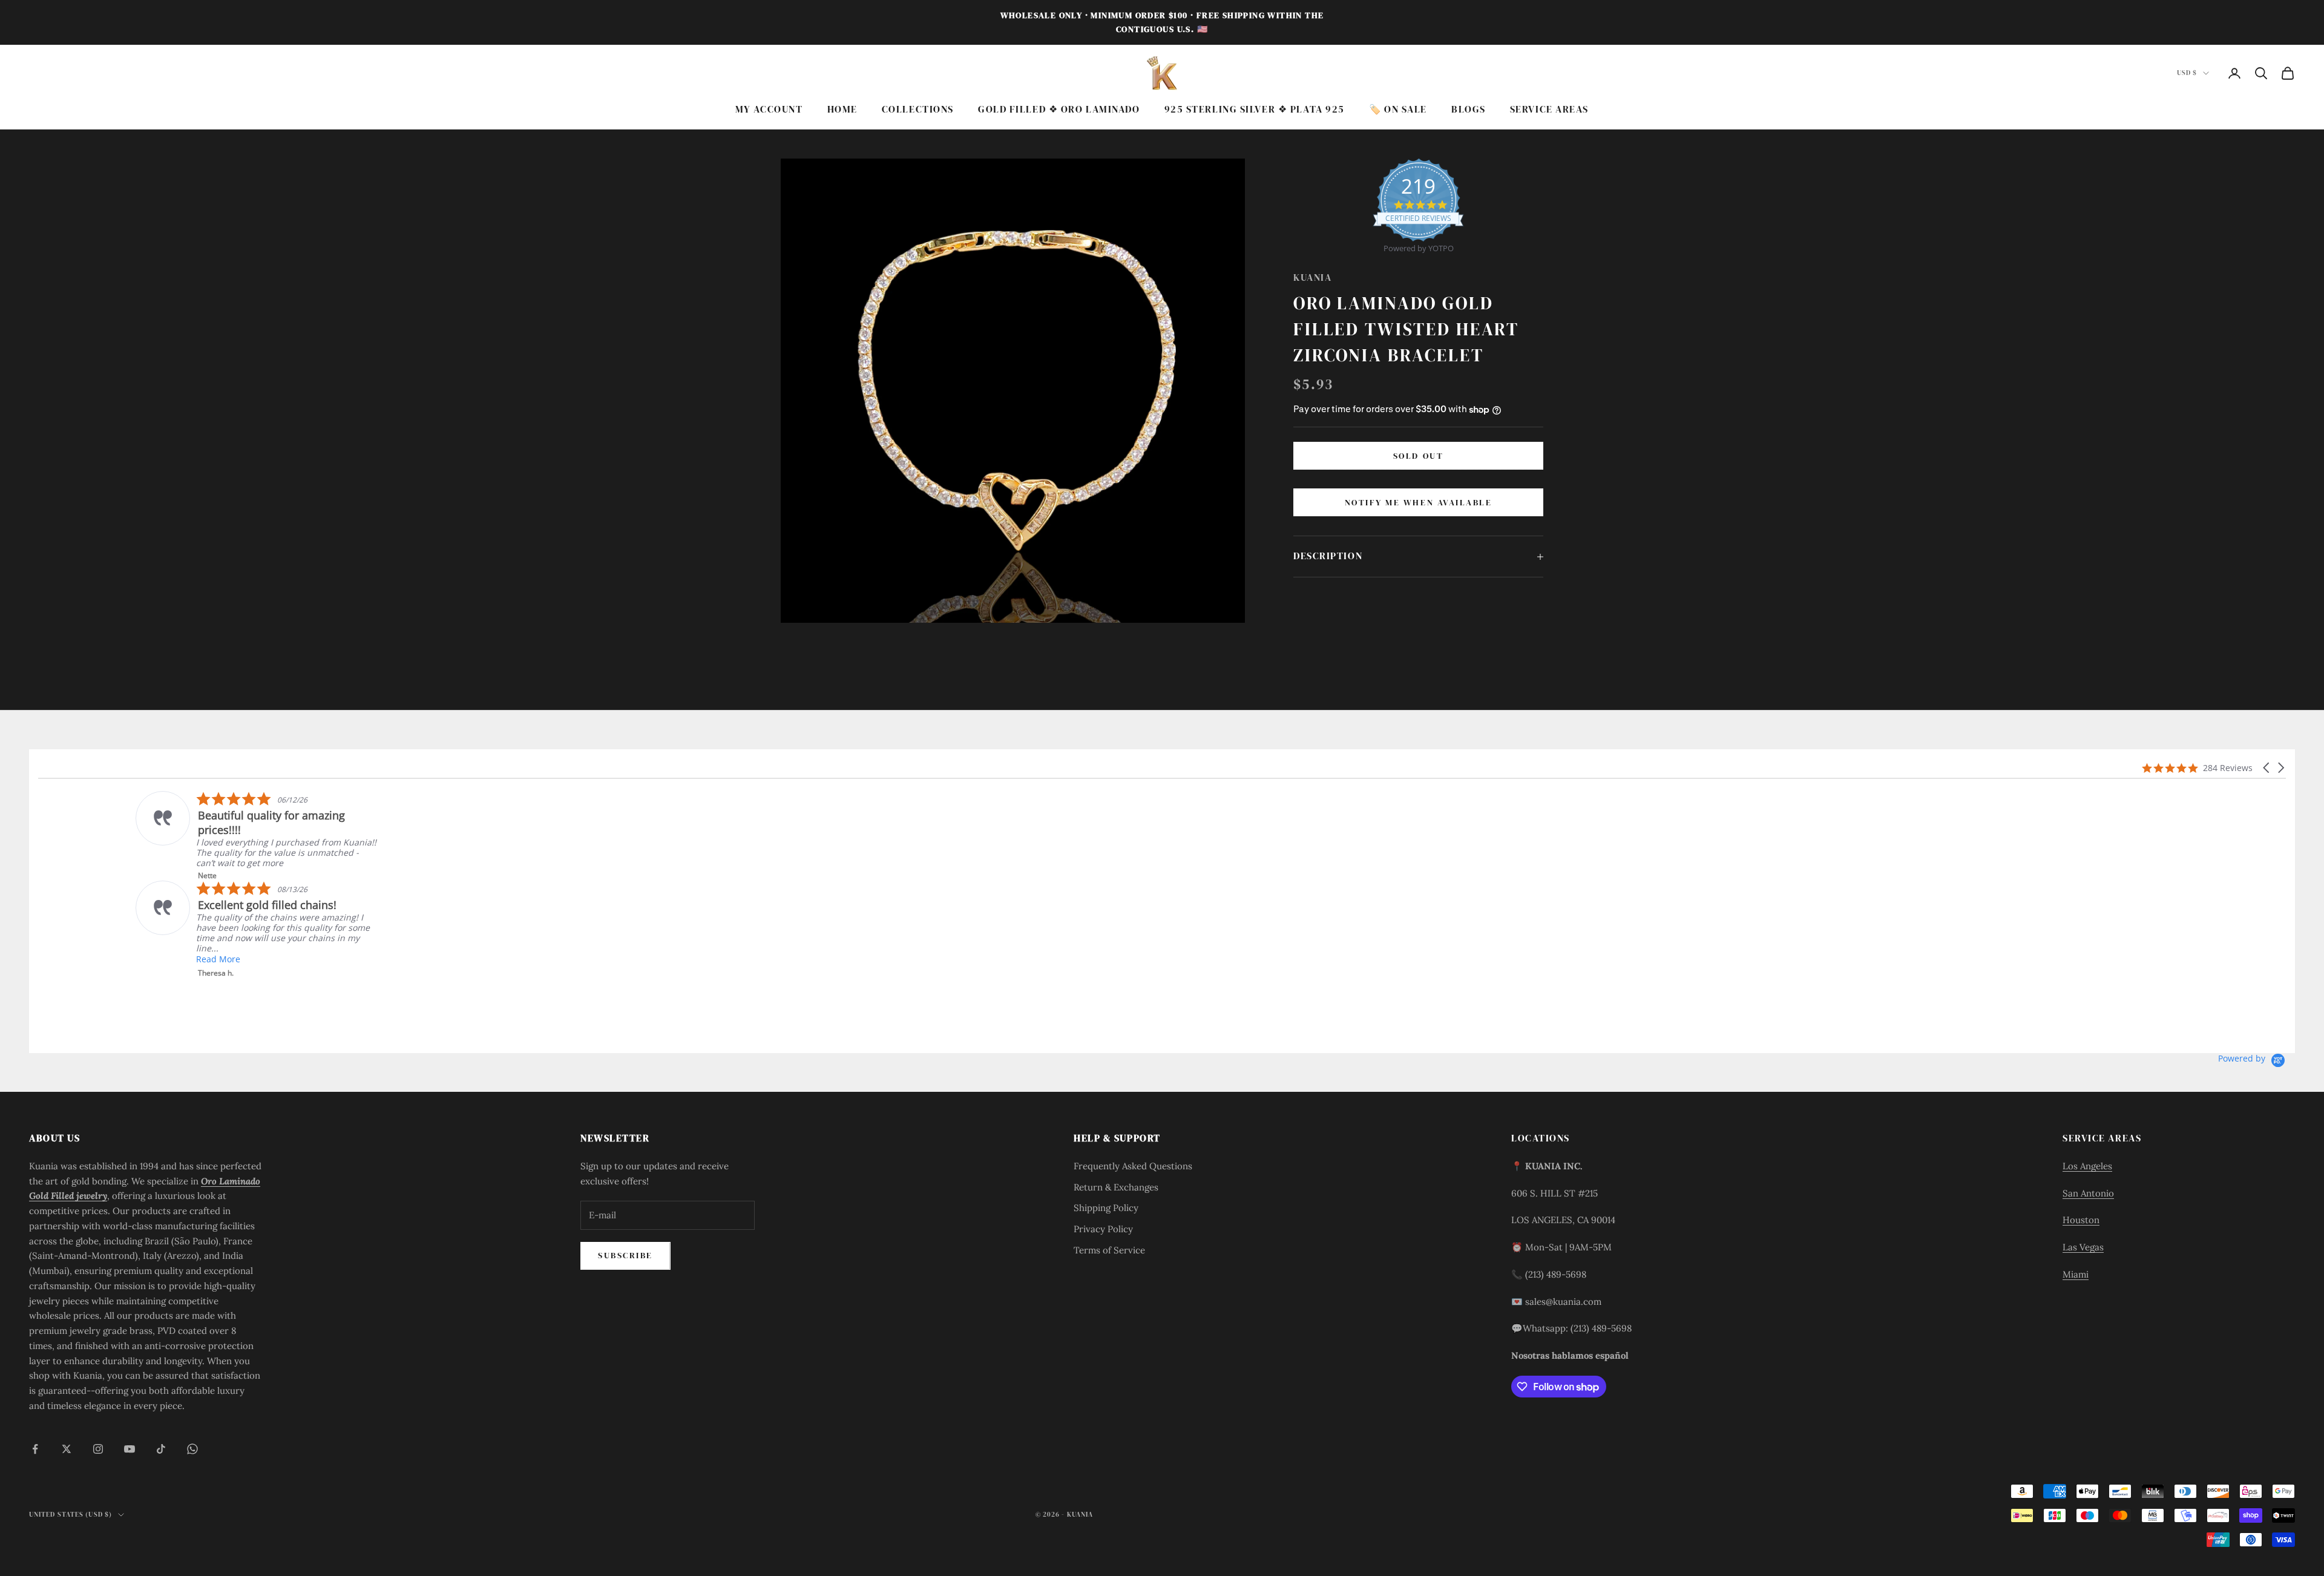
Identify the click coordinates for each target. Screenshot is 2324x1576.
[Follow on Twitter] (67, 1449)
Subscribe (625, 1255)
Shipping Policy (1106, 1208)
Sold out (1418, 456)
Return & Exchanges (1116, 1187)
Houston (2081, 1220)
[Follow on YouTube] (130, 1449)
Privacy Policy (1103, 1229)
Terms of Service (1109, 1250)
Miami (2076, 1274)
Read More (121, 869)
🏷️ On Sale (1398, 109)
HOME (842, 109)
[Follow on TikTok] (161, 1449)
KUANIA (1312, 277)
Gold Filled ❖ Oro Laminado (1059, 109)
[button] (2267, 768)
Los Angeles (2087, 1166)
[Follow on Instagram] (98, 1449)
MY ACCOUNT (769, 109)
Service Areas (1549, 109)
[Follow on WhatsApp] (192, 1449)
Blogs (1469, 109)
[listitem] (915, 840)
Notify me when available (1418, 502)
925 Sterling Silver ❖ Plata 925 (1255, 109)
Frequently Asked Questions (1133, 1166)
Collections (918, 109)
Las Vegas (2083, 1247)
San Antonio (2088, 1193)
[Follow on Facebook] (35, 1449)
